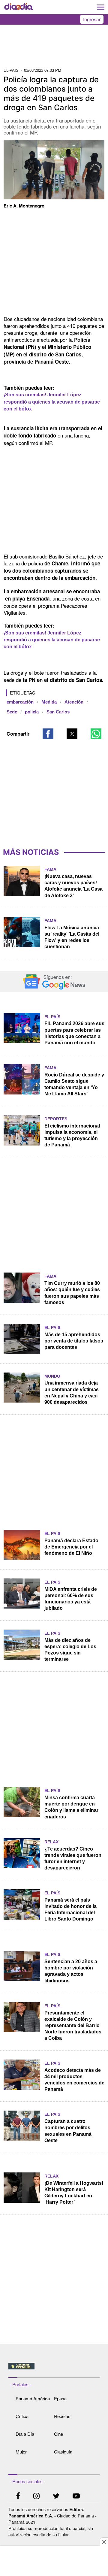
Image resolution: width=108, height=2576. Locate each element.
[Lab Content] (54, 2370)
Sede (12, 712)
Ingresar (92, 19)
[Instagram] (36, 2497)
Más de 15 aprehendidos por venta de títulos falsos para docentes (74, 1341)
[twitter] (56, 2497)
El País (52, 1017)
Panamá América (33, 2398)
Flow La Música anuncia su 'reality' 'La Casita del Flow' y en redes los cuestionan (72, 937)
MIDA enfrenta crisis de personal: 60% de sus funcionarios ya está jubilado (71, 1599)
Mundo (52, 1376)
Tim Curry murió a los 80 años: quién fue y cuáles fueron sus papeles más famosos (72, 1293)
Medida (49, 702)
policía (32, 712)
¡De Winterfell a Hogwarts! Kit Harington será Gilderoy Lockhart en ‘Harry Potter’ (74, 2193)
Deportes (56, 1119)
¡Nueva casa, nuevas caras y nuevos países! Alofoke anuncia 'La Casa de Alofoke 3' (73, 886)
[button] (48, 734)
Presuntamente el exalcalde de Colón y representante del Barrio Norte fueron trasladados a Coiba (73, 2025)
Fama (50, 869)
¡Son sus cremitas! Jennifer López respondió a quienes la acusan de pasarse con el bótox (52, 402)
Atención (74, 702)
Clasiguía (63, 2452)
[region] (54, 48)
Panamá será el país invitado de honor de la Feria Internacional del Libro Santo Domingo (70, 1909)
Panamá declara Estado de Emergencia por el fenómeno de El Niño (71, 1547)
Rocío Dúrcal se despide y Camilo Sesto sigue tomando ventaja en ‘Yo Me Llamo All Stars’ (74, 1084)
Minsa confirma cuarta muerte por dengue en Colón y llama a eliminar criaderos (71, 1807)
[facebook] (18, 2497)
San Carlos (58, 712)
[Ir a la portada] (19, 7)
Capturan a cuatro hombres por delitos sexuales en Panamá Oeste (68, 2131)
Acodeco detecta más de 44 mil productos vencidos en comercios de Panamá (74, 2080)
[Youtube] (76, 2497)
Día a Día (25, 2434)
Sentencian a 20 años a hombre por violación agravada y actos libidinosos (71, 1971)
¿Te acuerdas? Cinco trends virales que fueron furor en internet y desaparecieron (73, 1858)
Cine (58, 2434)
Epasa (60, 2398)
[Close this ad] (104, 2542)
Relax (51, 1842)
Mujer (21, 2452)
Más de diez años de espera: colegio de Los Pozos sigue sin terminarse (70, 1650)
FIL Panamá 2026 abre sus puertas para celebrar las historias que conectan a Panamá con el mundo (74, 1033)
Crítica (22, 2416)
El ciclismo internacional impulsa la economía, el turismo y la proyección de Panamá (72, 1135)
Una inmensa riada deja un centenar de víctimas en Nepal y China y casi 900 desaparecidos (72, 1392)
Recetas (62, 2416)
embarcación (20, 702)
